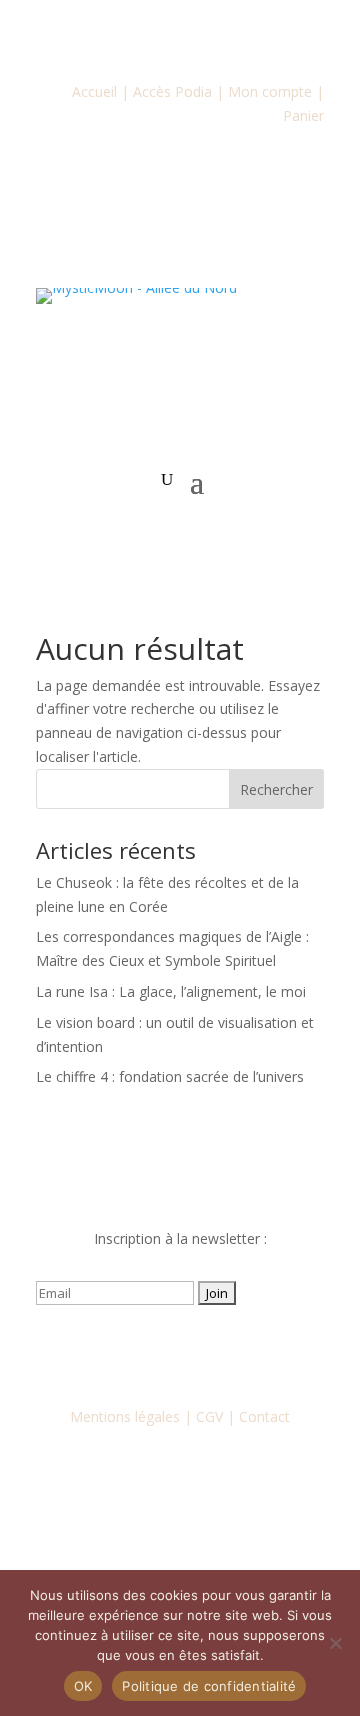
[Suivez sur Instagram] (140, 1351)
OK (83, 1686)
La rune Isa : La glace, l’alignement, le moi (171, 991)
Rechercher (276, 789)
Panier (303, 115)
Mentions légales (125, 1416)
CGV (209, 1416)
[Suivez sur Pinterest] (260, 1351)
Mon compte (270, 91)
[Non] (335, 1643)
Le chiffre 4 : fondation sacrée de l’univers (170, 1076)
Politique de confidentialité (209, 1686)
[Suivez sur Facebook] (100, 1351)
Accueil (94, 91)
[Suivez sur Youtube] (180, 1351)
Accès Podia (172, 91)
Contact (264, 1416)
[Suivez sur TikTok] (220, 1351)
